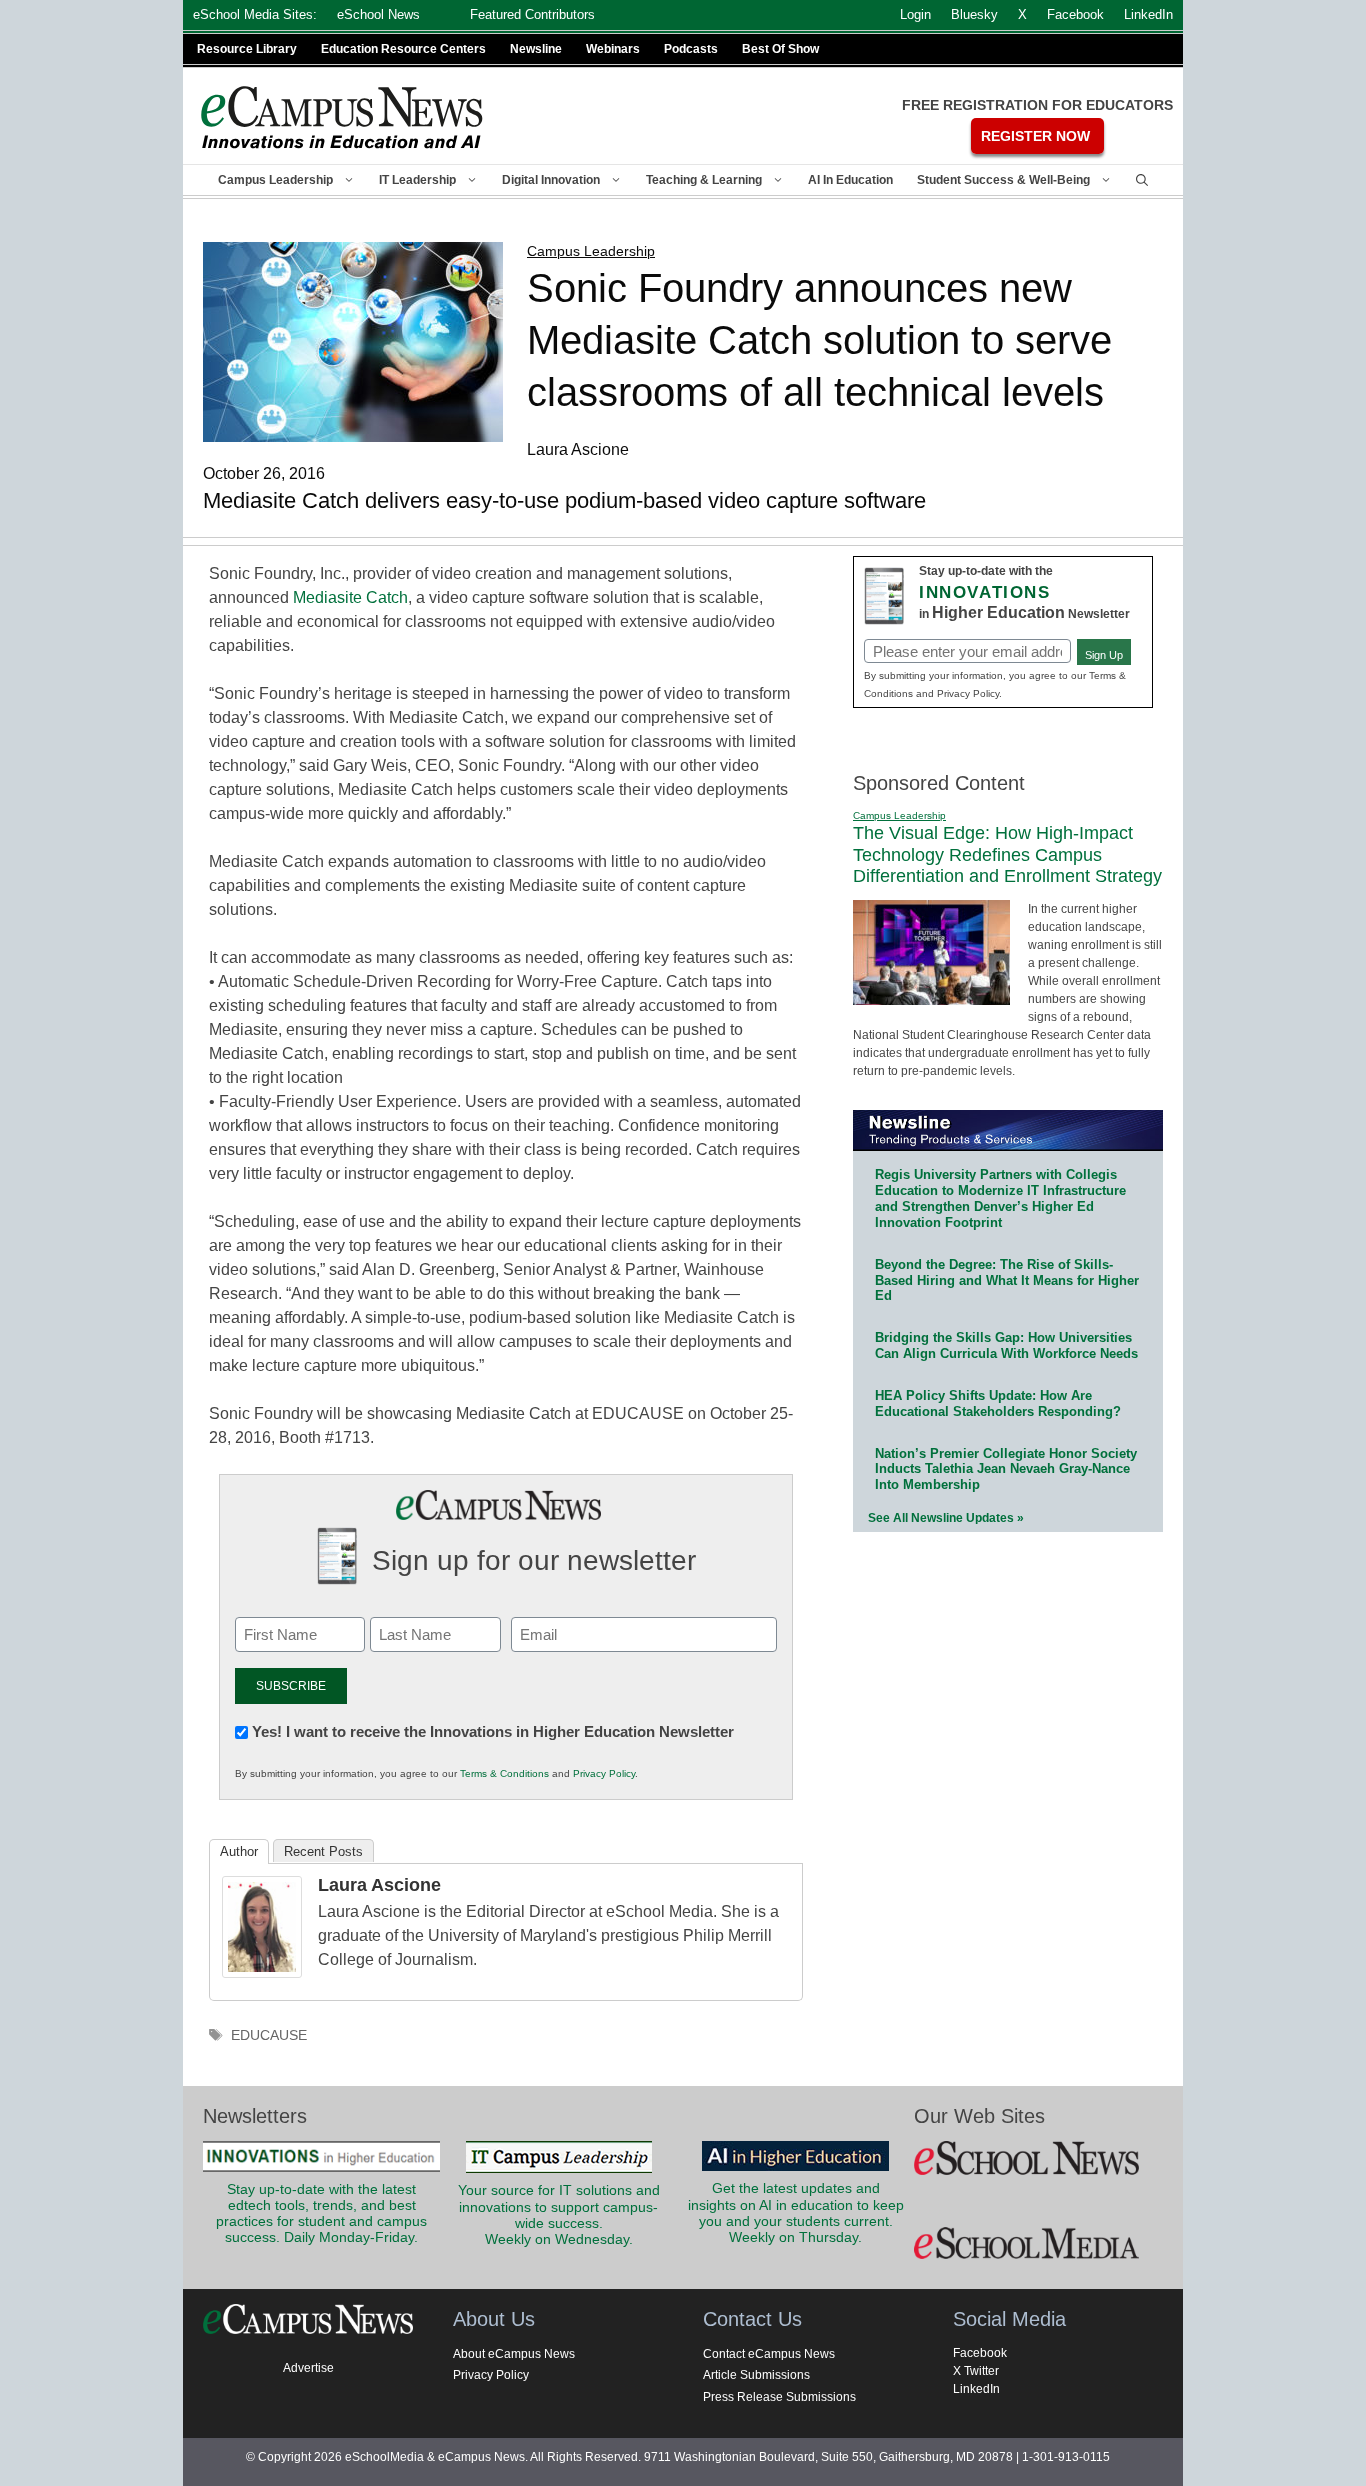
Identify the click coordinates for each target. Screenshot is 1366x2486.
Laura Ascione (379, 1885)
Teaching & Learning (704, 180)
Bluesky (974, 14)
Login (915, 14)
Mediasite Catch (350, 597)
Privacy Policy (604, 1773)
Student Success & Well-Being (1003, 180)
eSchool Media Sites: (255, 14)
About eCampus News (514, 2354)
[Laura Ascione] (262, 1972)
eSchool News (378, 14)
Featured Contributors (532, 14)
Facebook (980, 2353)
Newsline (536, 49)
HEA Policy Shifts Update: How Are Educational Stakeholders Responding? (998, 1403)
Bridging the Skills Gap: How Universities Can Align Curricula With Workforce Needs (1006, 1345)
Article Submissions (756, 2375)
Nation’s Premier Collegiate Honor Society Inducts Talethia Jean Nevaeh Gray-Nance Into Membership (1006, 1469)
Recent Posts (323, 1851)
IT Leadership (417, 180)
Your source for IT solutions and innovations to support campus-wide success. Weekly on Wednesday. (559, 2215)
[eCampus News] (343, 117)
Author (239, 1851)
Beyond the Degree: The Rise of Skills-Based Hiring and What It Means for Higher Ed (1007, 1280)
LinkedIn (976, 2389)
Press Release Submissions (779, 2397)
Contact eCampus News (769, 2354)
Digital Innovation (551, 180)
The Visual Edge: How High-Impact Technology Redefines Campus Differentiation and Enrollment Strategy (1007, 854)
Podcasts (691, 49)
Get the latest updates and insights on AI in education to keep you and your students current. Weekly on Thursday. (796, 2213)
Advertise (308, 2368)
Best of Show (780, 49)
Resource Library (247, 49)
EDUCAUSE (269, 2035)
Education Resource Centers (403, 49)
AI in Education (850, 180)
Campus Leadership (275, 180)
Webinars (613, 49)
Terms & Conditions (504, 1773)
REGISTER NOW (1035, 136)
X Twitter (976, 2371)
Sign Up (1104, 655)
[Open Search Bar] (1142, 180)
